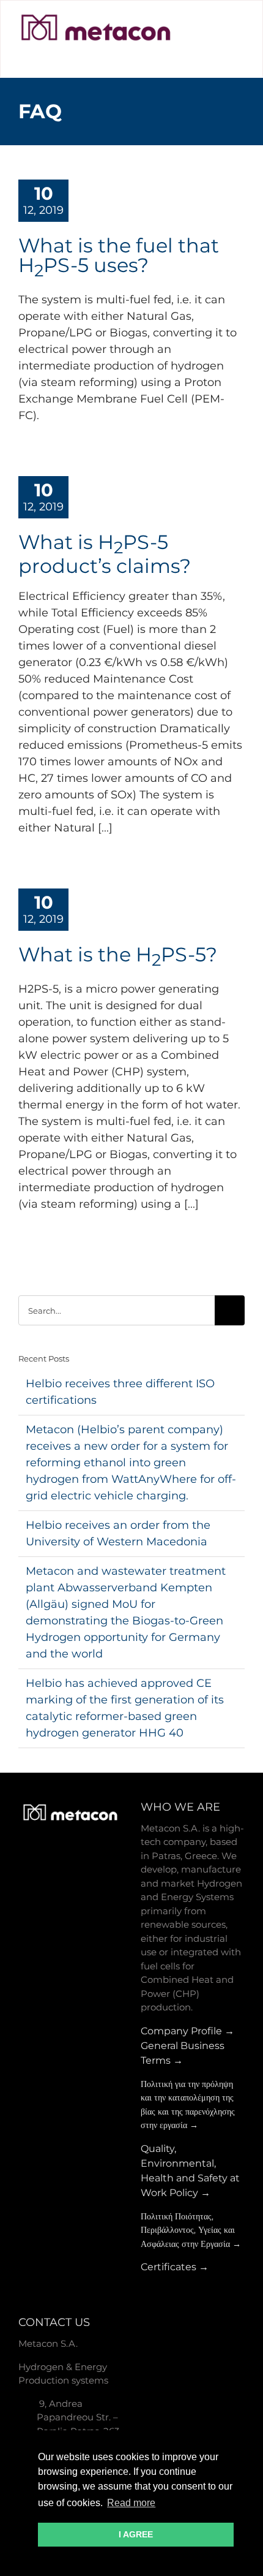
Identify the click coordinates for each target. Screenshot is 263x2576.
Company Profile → (187, 2031)
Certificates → (175, 2267)
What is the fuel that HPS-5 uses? (119, 255)
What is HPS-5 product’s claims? (105, 554)
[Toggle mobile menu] (238, 40)
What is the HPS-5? (118, 954)
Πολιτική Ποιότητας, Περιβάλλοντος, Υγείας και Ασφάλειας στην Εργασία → (191, 2230)
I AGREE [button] (136, 2534)
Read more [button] (131, 2503)
